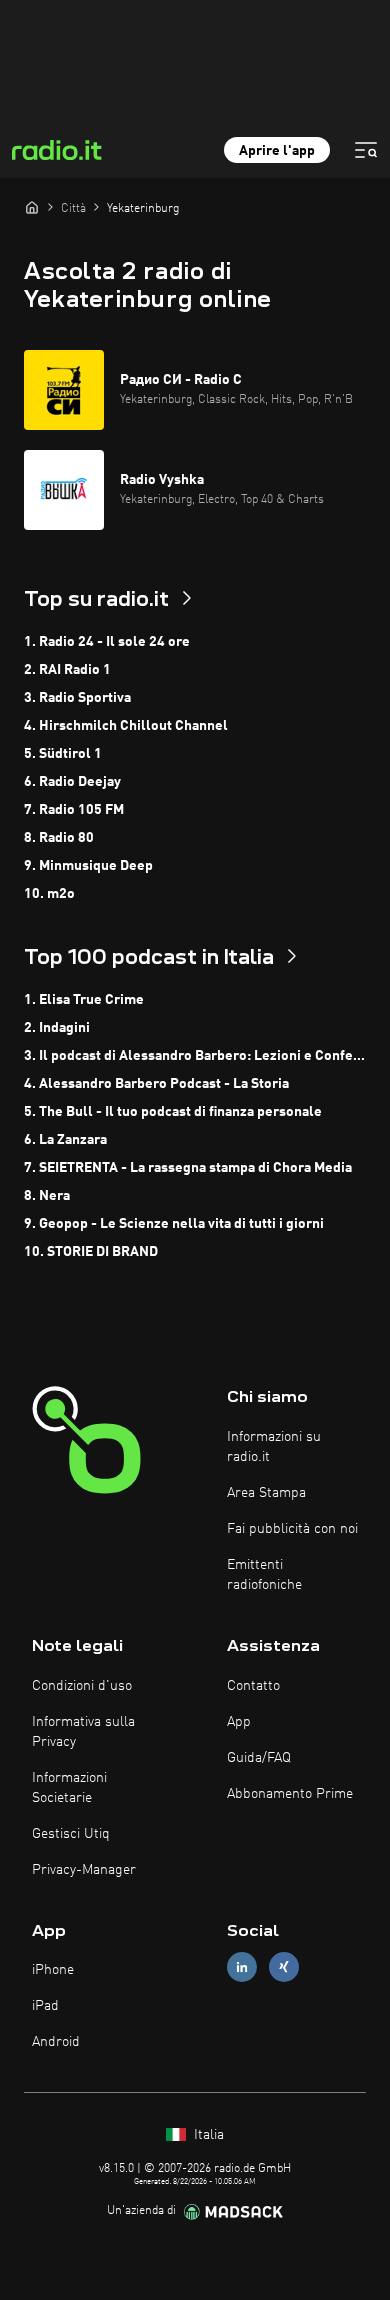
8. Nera (47, 1196)
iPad (45, 2006)
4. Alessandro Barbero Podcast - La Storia (156, 1084)
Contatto (253, 1686)
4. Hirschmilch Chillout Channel (126, 726)
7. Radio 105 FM (74, 810)
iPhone (53, 1970)
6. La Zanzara (65, 1140)
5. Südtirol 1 (63, 754)
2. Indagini (57, 1028)
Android (56, 2042)
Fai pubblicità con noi (292, 1529)
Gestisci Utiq (71, 1834)
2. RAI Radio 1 (67, 670)
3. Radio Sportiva (77, 698)
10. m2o (49, 894)
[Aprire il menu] (366, 150)
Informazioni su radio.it (274, 1447)
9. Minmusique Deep (88, 866)
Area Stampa (266, 1493)
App (239, 1722)
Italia (207, 2135)
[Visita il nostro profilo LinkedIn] (242, 1967)
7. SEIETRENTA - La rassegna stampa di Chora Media (188, 1168)
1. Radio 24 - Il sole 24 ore (107, 642)
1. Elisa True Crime (84, 1000)
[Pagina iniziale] (32, 207)
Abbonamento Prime (290, 1794)
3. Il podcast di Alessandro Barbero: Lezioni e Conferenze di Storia (195, 1056)
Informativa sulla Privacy (83, 1732)
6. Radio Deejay (72, 782)
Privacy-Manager (84, 1870)
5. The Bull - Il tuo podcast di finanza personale (173, 1112)
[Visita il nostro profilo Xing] (284, 1967)
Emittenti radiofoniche (264, 1575)
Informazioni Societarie (69, 1788)
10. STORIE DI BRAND (91, 1252)
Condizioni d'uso (82, 1686)
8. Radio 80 (59, 838)
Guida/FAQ (259, 1758)
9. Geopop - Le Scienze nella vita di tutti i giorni (174, 1224)
